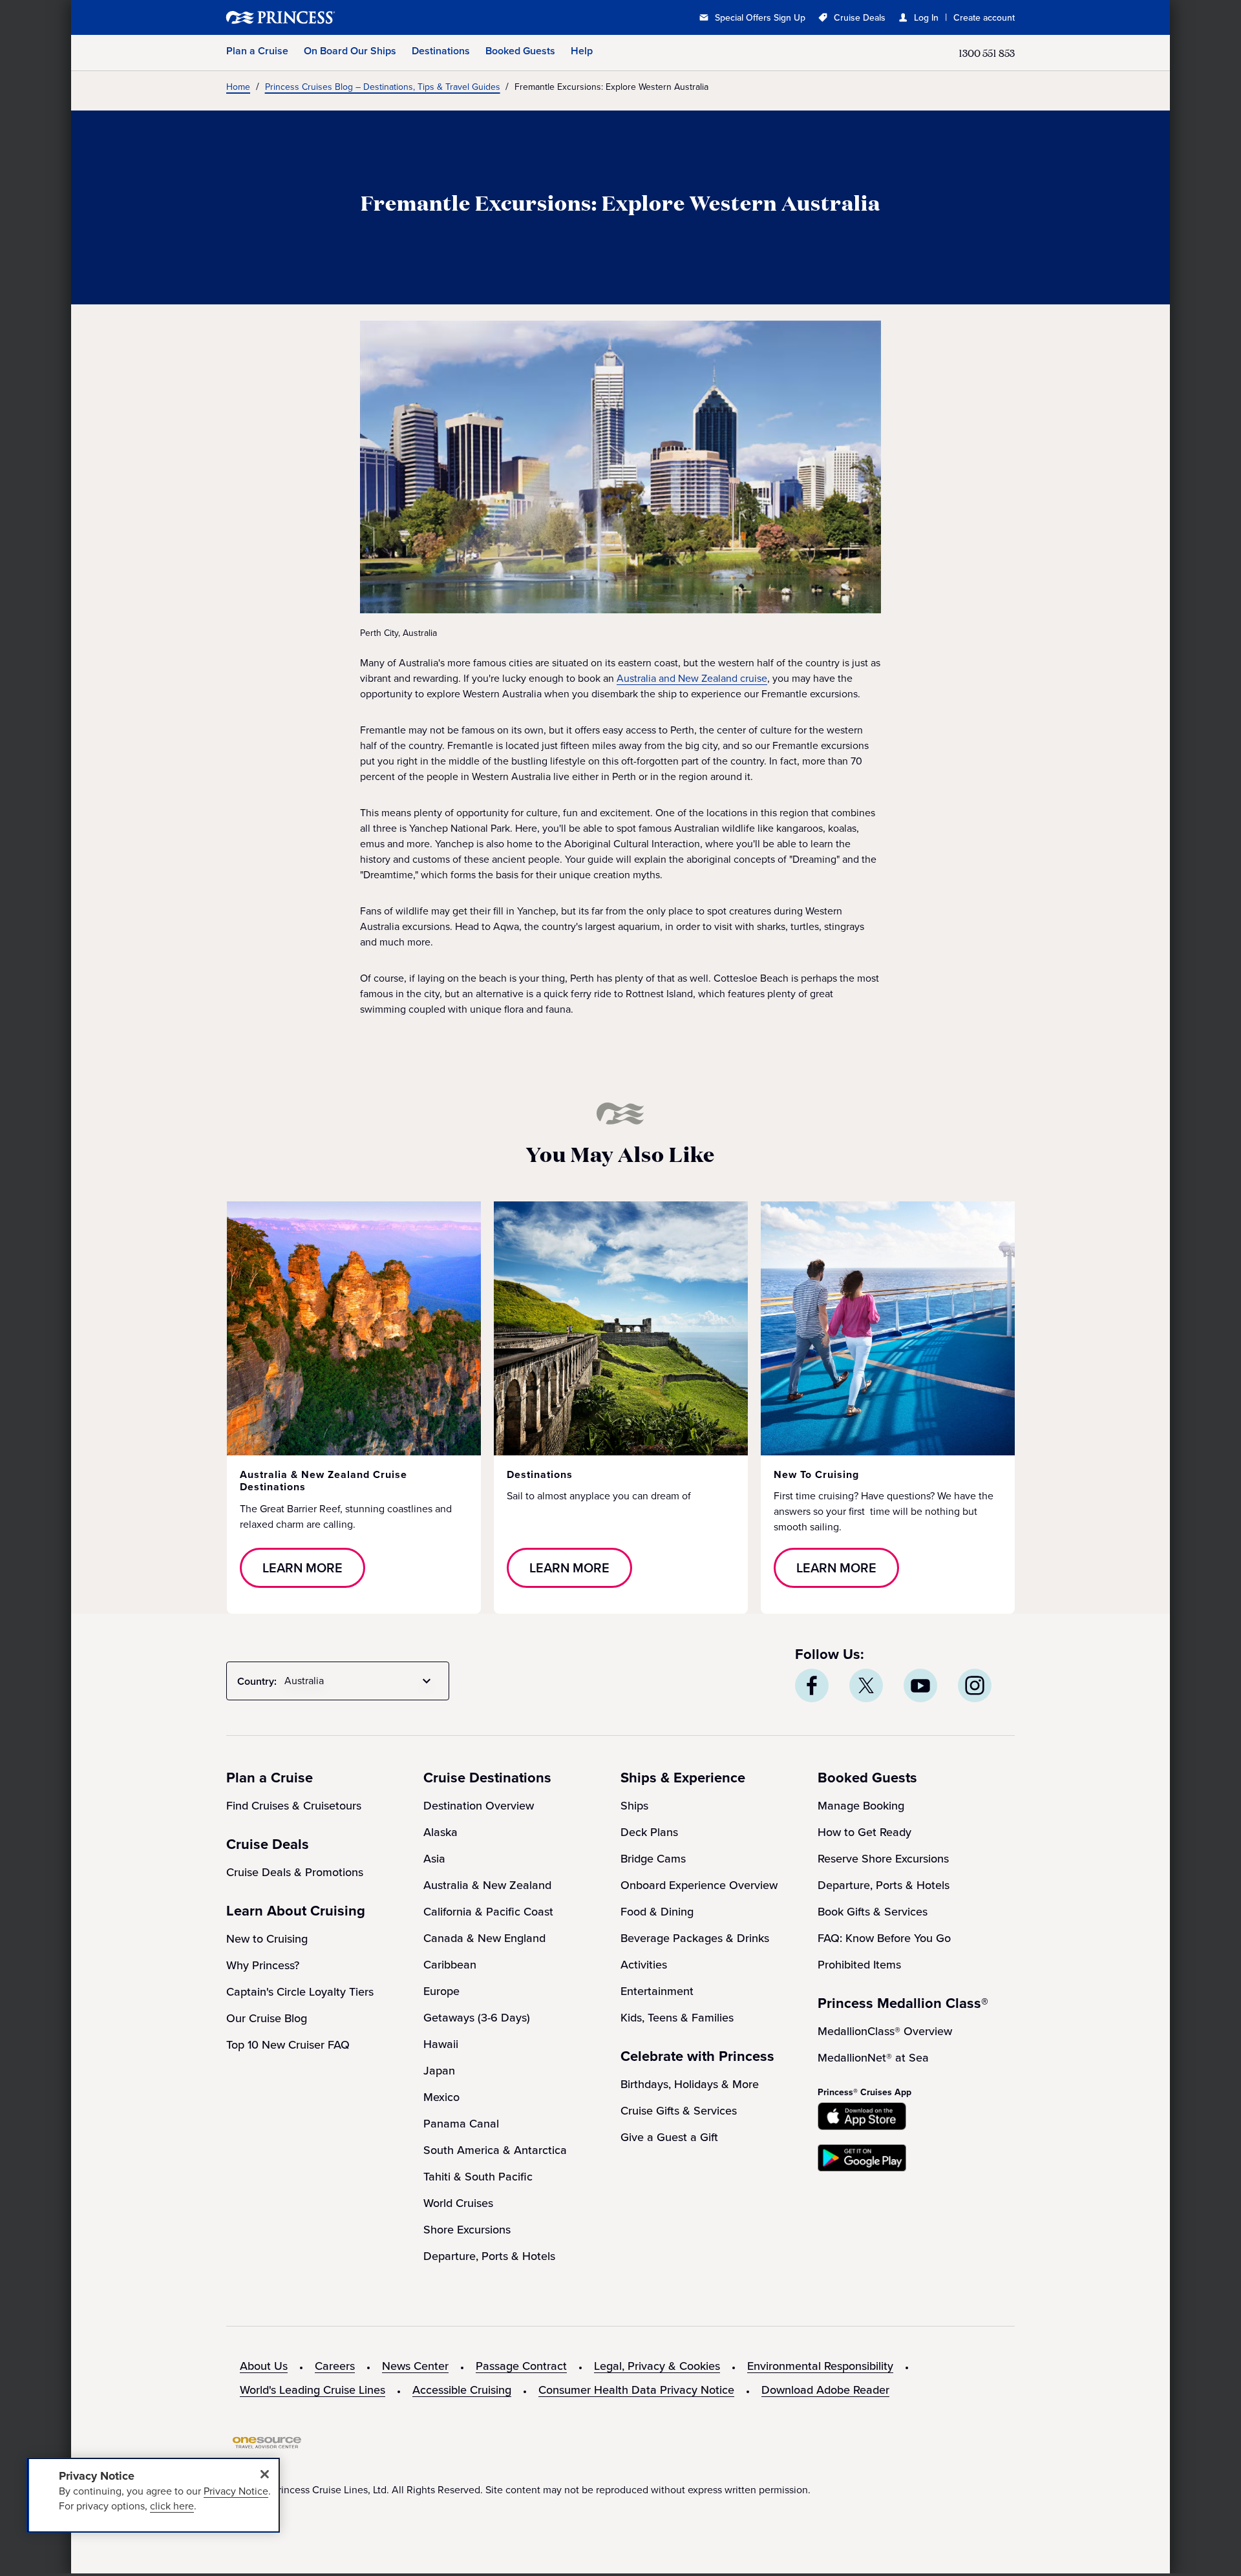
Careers (335, 2366)
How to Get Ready (864, 1832)
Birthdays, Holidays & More (690, 2084)
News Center (415, 2366)
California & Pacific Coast (488, 1912)
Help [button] (582, 51)
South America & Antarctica (495, 2150)
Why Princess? (263, 1965)
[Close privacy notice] (264, 2474)
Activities (644, 1965)
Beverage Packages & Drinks (695, 1938)
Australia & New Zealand (487, 1885)
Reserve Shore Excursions (883, 1859)
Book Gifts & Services (873, 1912)
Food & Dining (657, 1912)
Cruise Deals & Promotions (295, 1872)
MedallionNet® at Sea (873, 2058)
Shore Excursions (467, 2230)
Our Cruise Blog (267, 2018)
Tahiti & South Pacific (478, 2177)
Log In (926, 18)
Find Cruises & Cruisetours (294, 1806)
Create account (984, 18)
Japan (439, 2071)
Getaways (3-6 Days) (477, 2018)
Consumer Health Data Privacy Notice (636, 2390)
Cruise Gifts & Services (679, 2111)
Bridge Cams (653, 1859)
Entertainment (657, 1991)
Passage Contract (521, 2366)
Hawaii (441, 2044)
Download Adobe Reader (825, 2390)
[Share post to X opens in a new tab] (866, 1685)
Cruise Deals (860, 18)
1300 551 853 (987, 53)
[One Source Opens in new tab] (267, 2445)
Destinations (540, 1474)
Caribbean (450, 1965)
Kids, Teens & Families (677, 2018)
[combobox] (360, 1681)
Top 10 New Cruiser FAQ (288, 2045)
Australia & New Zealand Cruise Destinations (324, 1481)
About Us (264, 2366)
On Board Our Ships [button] (350, 51)
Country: (257, 1681)
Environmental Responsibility (820, 2366)
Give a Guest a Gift (669, 2137)
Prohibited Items (859, 1965)
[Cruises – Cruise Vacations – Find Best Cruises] (323, 17)
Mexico (441, 2097)
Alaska (440, 1832)
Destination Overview (479, 1806)
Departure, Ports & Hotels (489, 2256)
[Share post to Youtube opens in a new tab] (920, 1685)
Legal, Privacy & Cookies (657, 2366)
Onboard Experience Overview (699, 1885)
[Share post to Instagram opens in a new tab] (975, 1685)
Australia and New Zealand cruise (692, 678)
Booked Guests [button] (520, 51)
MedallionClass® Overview (885, 2031)
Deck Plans (649, 1832)
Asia (434, 1859)
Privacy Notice (236, 2491)
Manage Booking (861, 1806)
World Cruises (458, 2203)
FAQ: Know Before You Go (884, 1938)
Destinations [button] (441, 51)
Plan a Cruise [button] (257, 51)
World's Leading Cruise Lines (313, 2390)
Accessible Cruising (462, 2390)
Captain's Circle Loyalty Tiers (300, 1992)
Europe (441, 1991)
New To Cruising (816, 1474)
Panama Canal (461, 2124)
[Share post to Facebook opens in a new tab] (812, 1685)
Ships (634, 1806)
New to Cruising (267, 1939)
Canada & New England (484, 1938)
